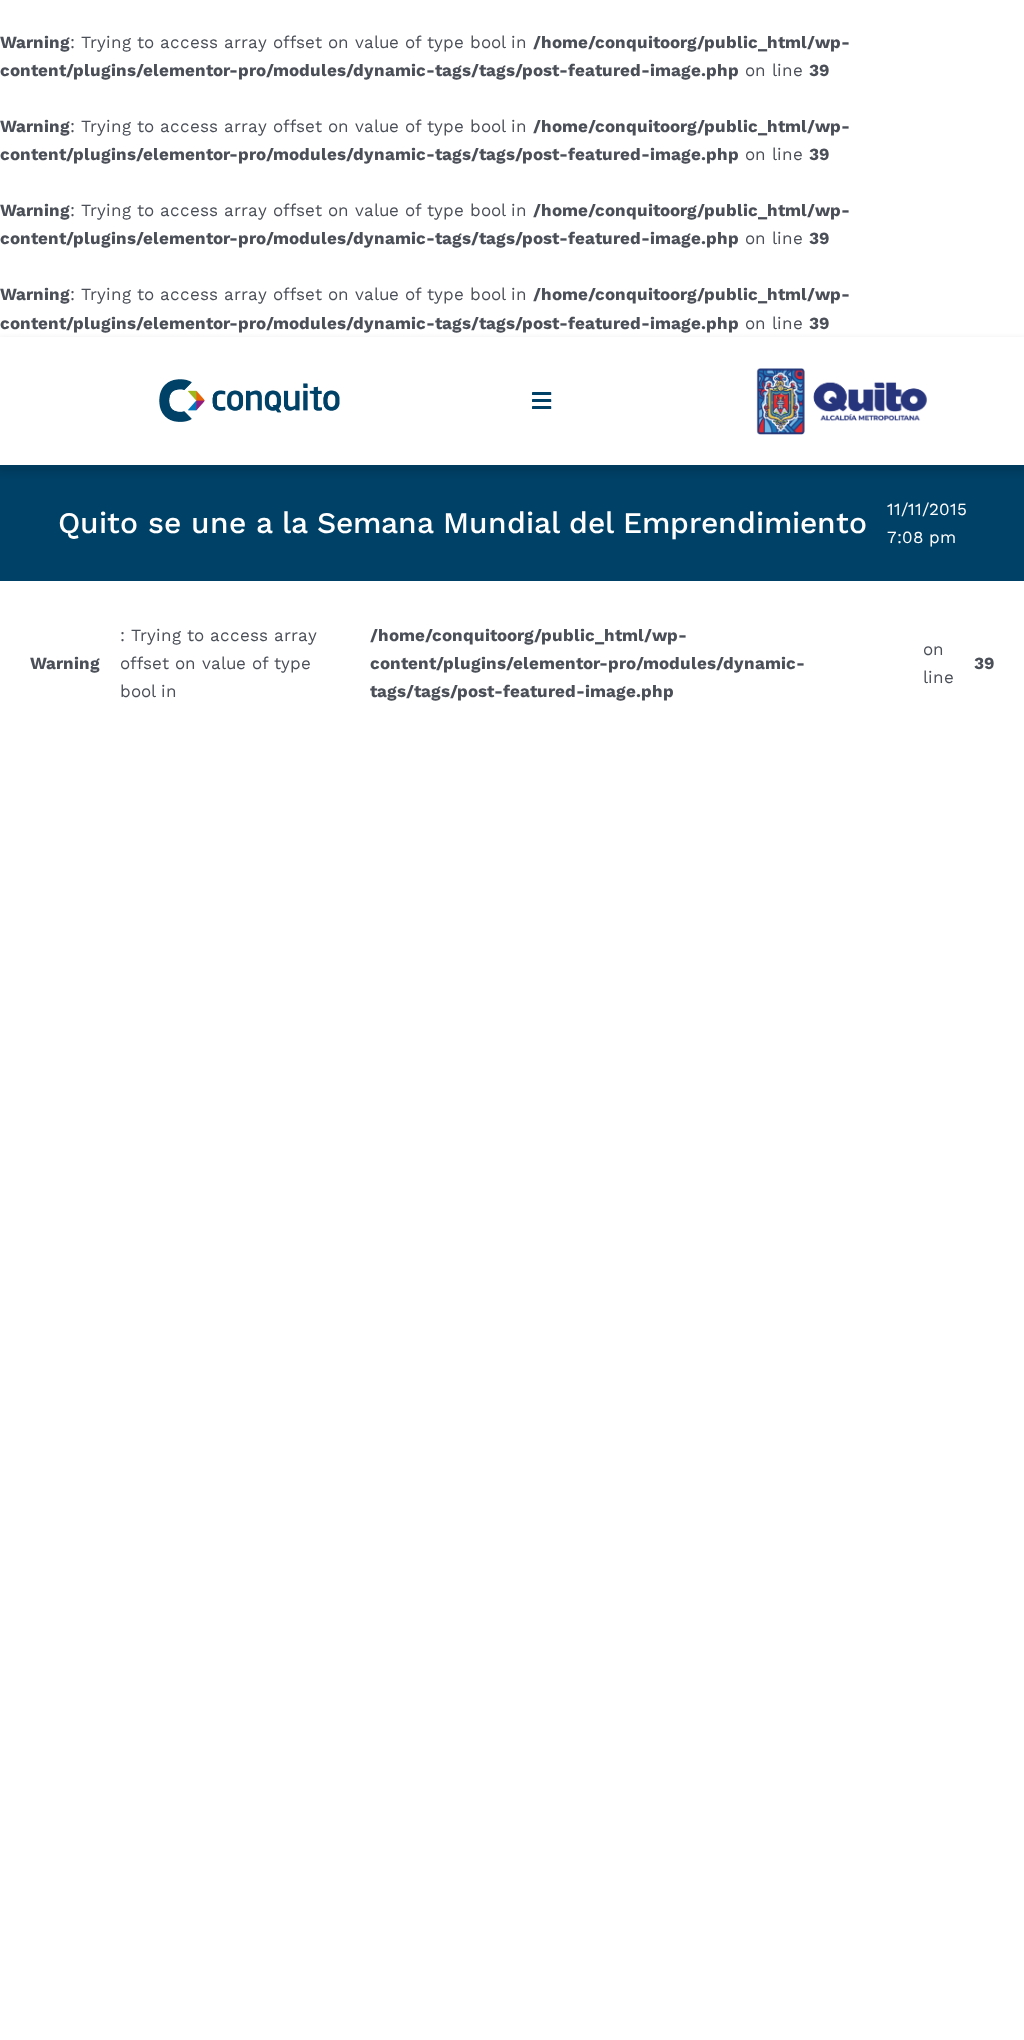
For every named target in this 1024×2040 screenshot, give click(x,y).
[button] (541, 400)
